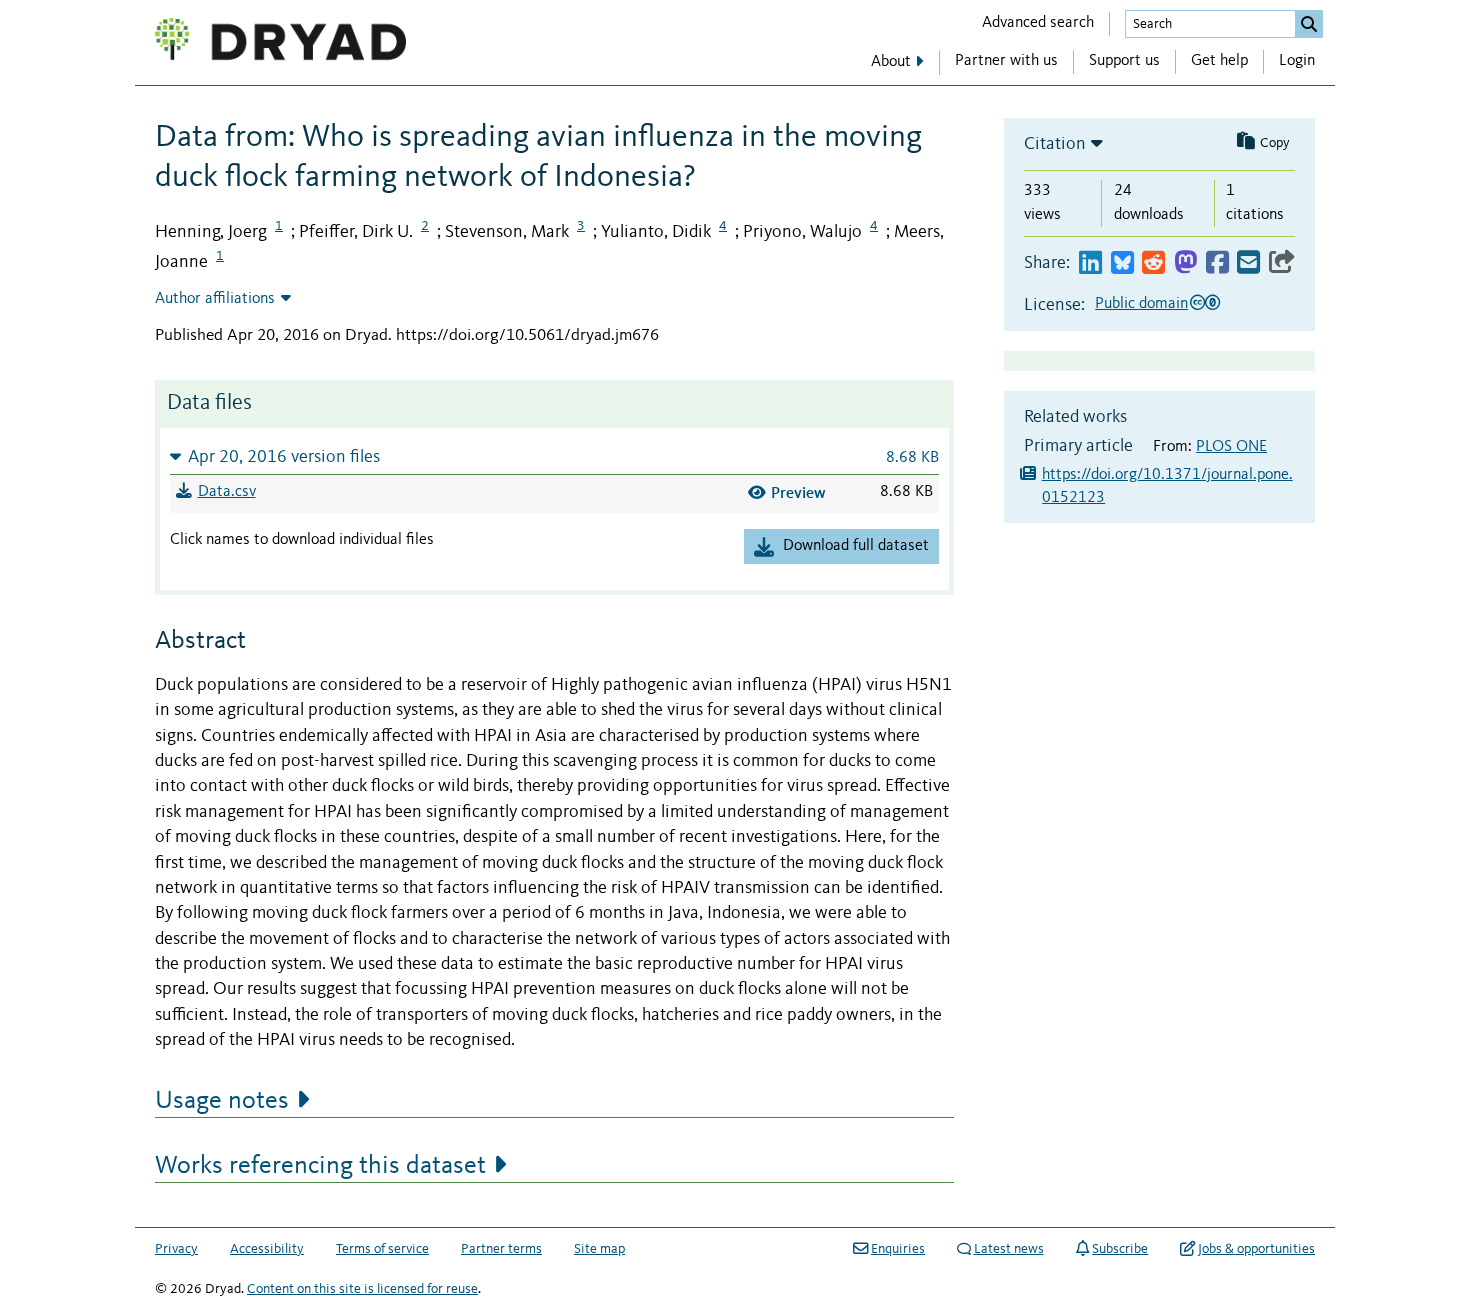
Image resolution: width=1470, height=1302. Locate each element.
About (891, 62)
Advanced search (1038, 23)
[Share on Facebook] (1217, 263)
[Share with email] (1248, 263)
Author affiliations (215, 299)
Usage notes (222, 1101)
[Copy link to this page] (1282, 263)
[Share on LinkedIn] (1090, 263)
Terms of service (382, 1249)
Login (1297, 61)
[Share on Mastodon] (1185, 263)
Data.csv (227, 492)
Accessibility (267, 1249)
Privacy (176, 1249)
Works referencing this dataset (320, 1166)
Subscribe (1120, 1249)
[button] (554, 456)
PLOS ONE (1231, 447)
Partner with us (1006, 61)
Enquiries (898, 1249)
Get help (1219, 61)
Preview (798, 492)
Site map (599, 1249)
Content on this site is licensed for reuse (362, 1289)
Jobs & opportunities (1256, 1249)
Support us (1124, 61)
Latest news (1009, 1249)
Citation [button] (1055, 144)
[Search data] (1309, 24)
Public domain (1141, 304)
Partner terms (501, 1249)
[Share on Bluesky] (1122, 263)
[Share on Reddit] (1153, 263)
